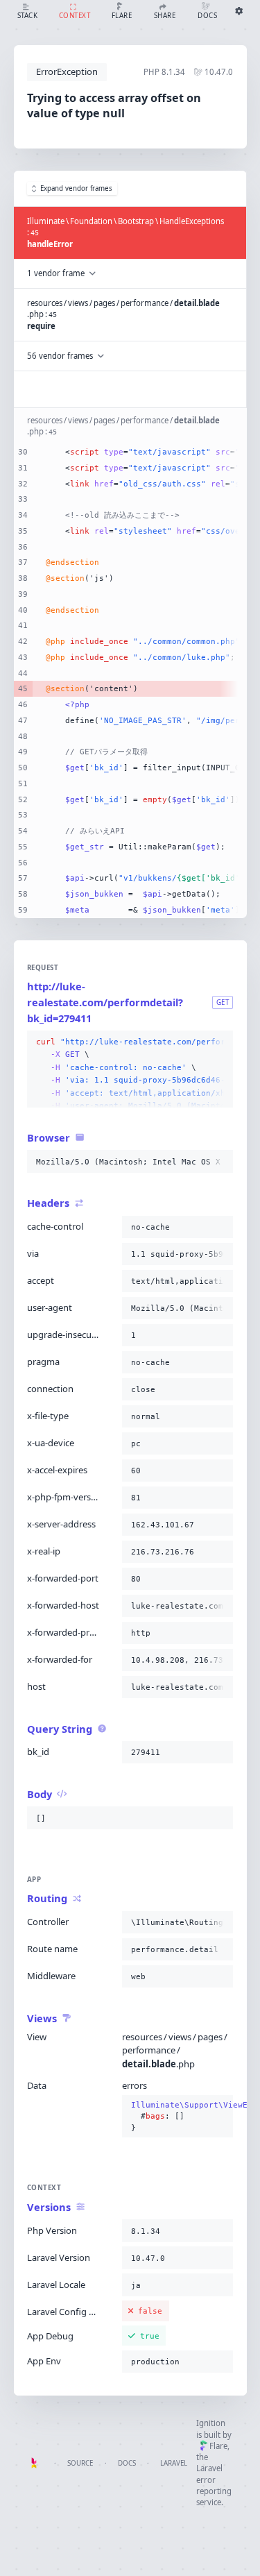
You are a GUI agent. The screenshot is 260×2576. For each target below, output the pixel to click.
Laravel (174, 2463)
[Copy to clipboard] (220, 1042)
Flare (218, 2446)
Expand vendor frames (76, 188)
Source (80, 2463)
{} (178, 2116)
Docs (127, 2463)
